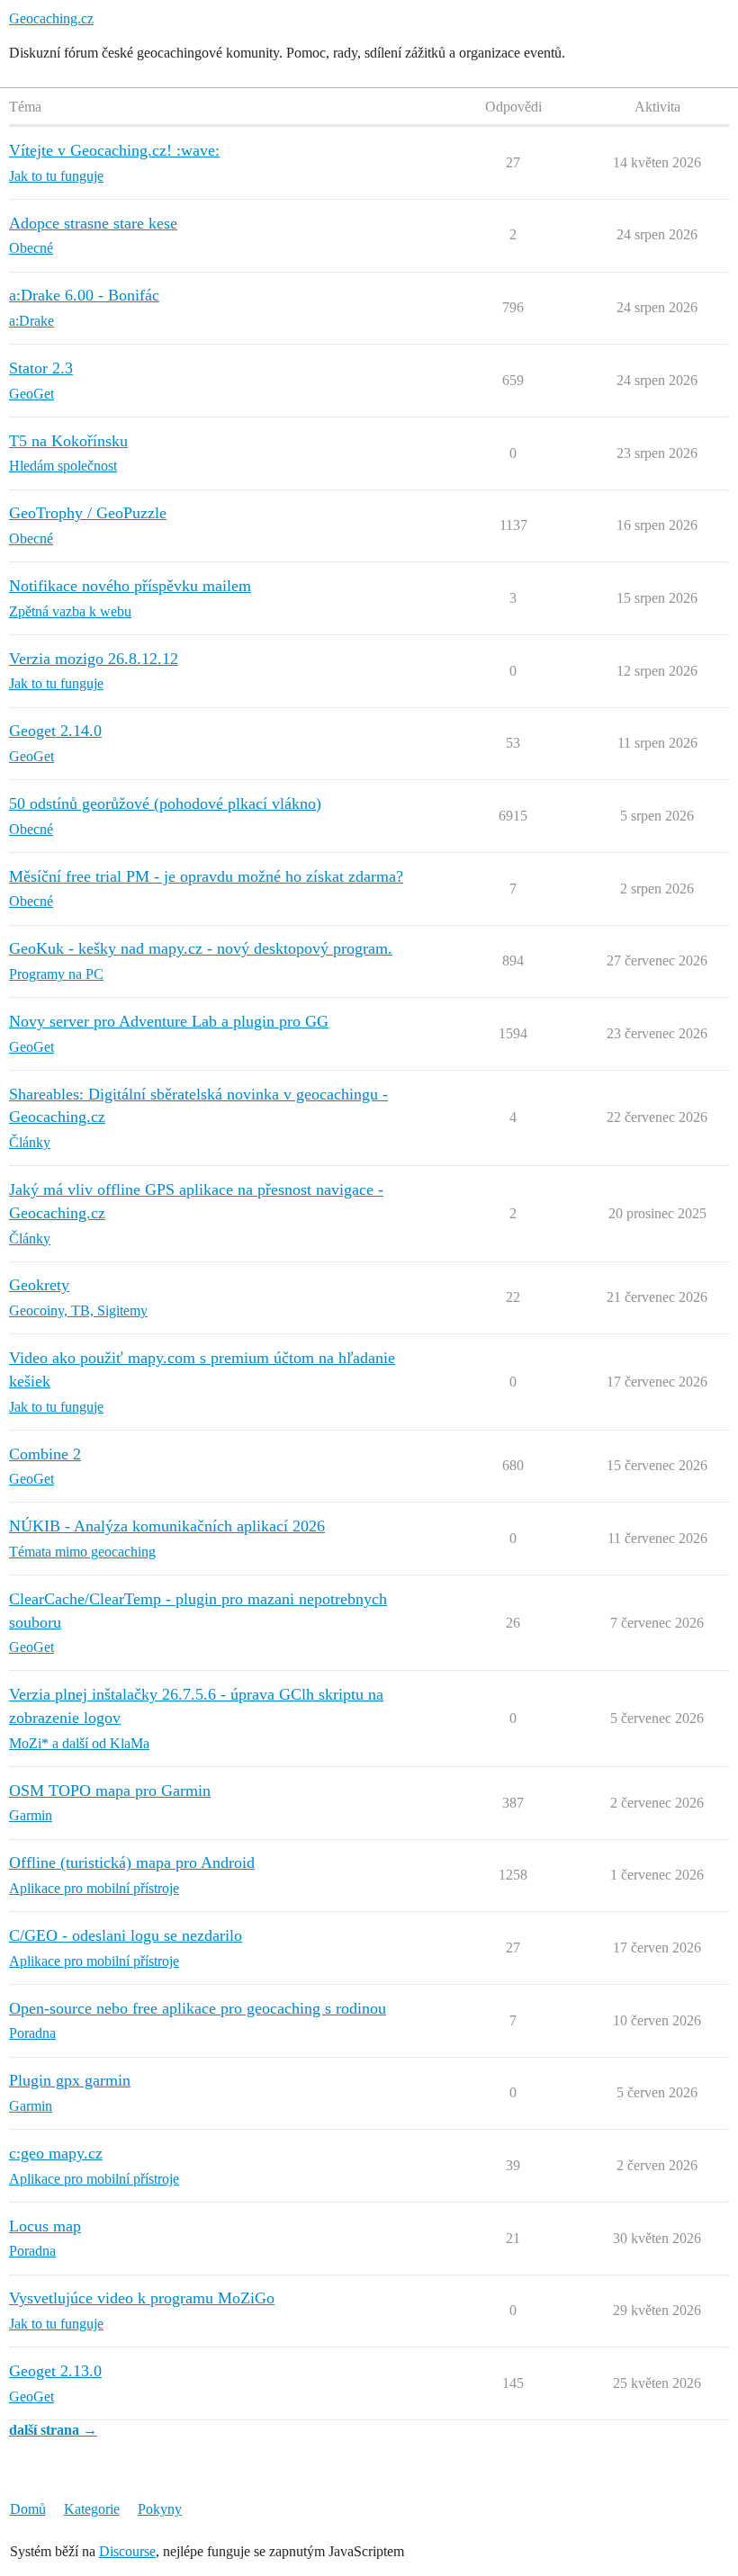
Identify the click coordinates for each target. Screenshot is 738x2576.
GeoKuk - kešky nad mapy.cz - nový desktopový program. (201, 948)
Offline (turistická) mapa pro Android (132, 1862)
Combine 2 (45, 1454)
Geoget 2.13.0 (55, 2371)
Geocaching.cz (51, 18)
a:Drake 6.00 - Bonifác (84, 295)
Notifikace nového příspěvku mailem (130, 586)
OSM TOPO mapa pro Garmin (110, 1791)
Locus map (45, 2226)
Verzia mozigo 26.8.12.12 (94, 659)
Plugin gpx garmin (70, 2080)
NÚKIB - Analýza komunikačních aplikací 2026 (167, 1526)
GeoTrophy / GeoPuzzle (88, 513)
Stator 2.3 (41, 368)
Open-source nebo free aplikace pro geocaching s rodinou (198, 2008)
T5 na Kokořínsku (68, 441)
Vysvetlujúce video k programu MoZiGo (142, 2298)
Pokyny (160, 2509)
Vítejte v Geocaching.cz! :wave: (114, 150)
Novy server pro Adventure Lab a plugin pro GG (169, 1021)
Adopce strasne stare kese (93, 223)
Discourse (127, 2551)
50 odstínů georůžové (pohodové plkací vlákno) (165, 803)
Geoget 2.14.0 (55, 731)
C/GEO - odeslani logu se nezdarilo (126, 1935)
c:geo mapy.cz (56, 2153)
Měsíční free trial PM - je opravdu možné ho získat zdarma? (206, 876)
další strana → (53, 2430)
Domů (28, 2509)
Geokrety (39, 1285)
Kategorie (92, 2509)
